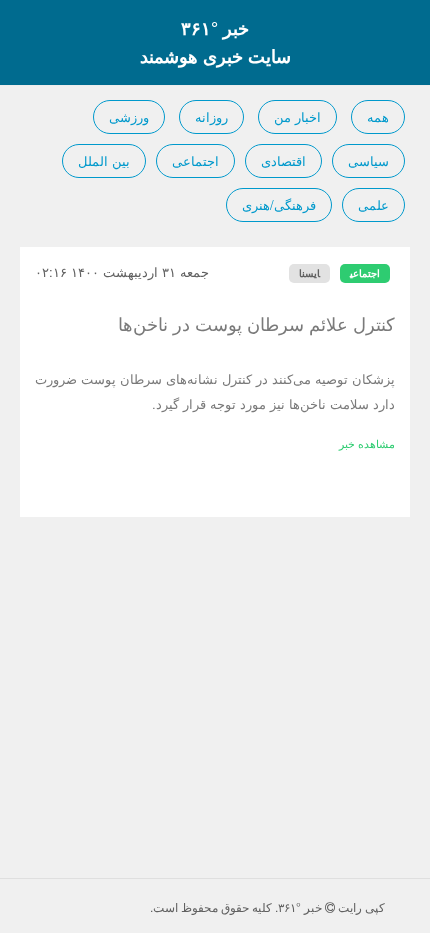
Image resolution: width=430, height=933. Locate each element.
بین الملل (104, 160)
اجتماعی (195, 160)
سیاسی (368, 160)
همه (378, 116)
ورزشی (129, 116)
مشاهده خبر (367, 443)
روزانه (211, 116)
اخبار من (297, 116)
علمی (373, 204)
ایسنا (309, 273)
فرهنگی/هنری (279, 204)
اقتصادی (283, 160)
